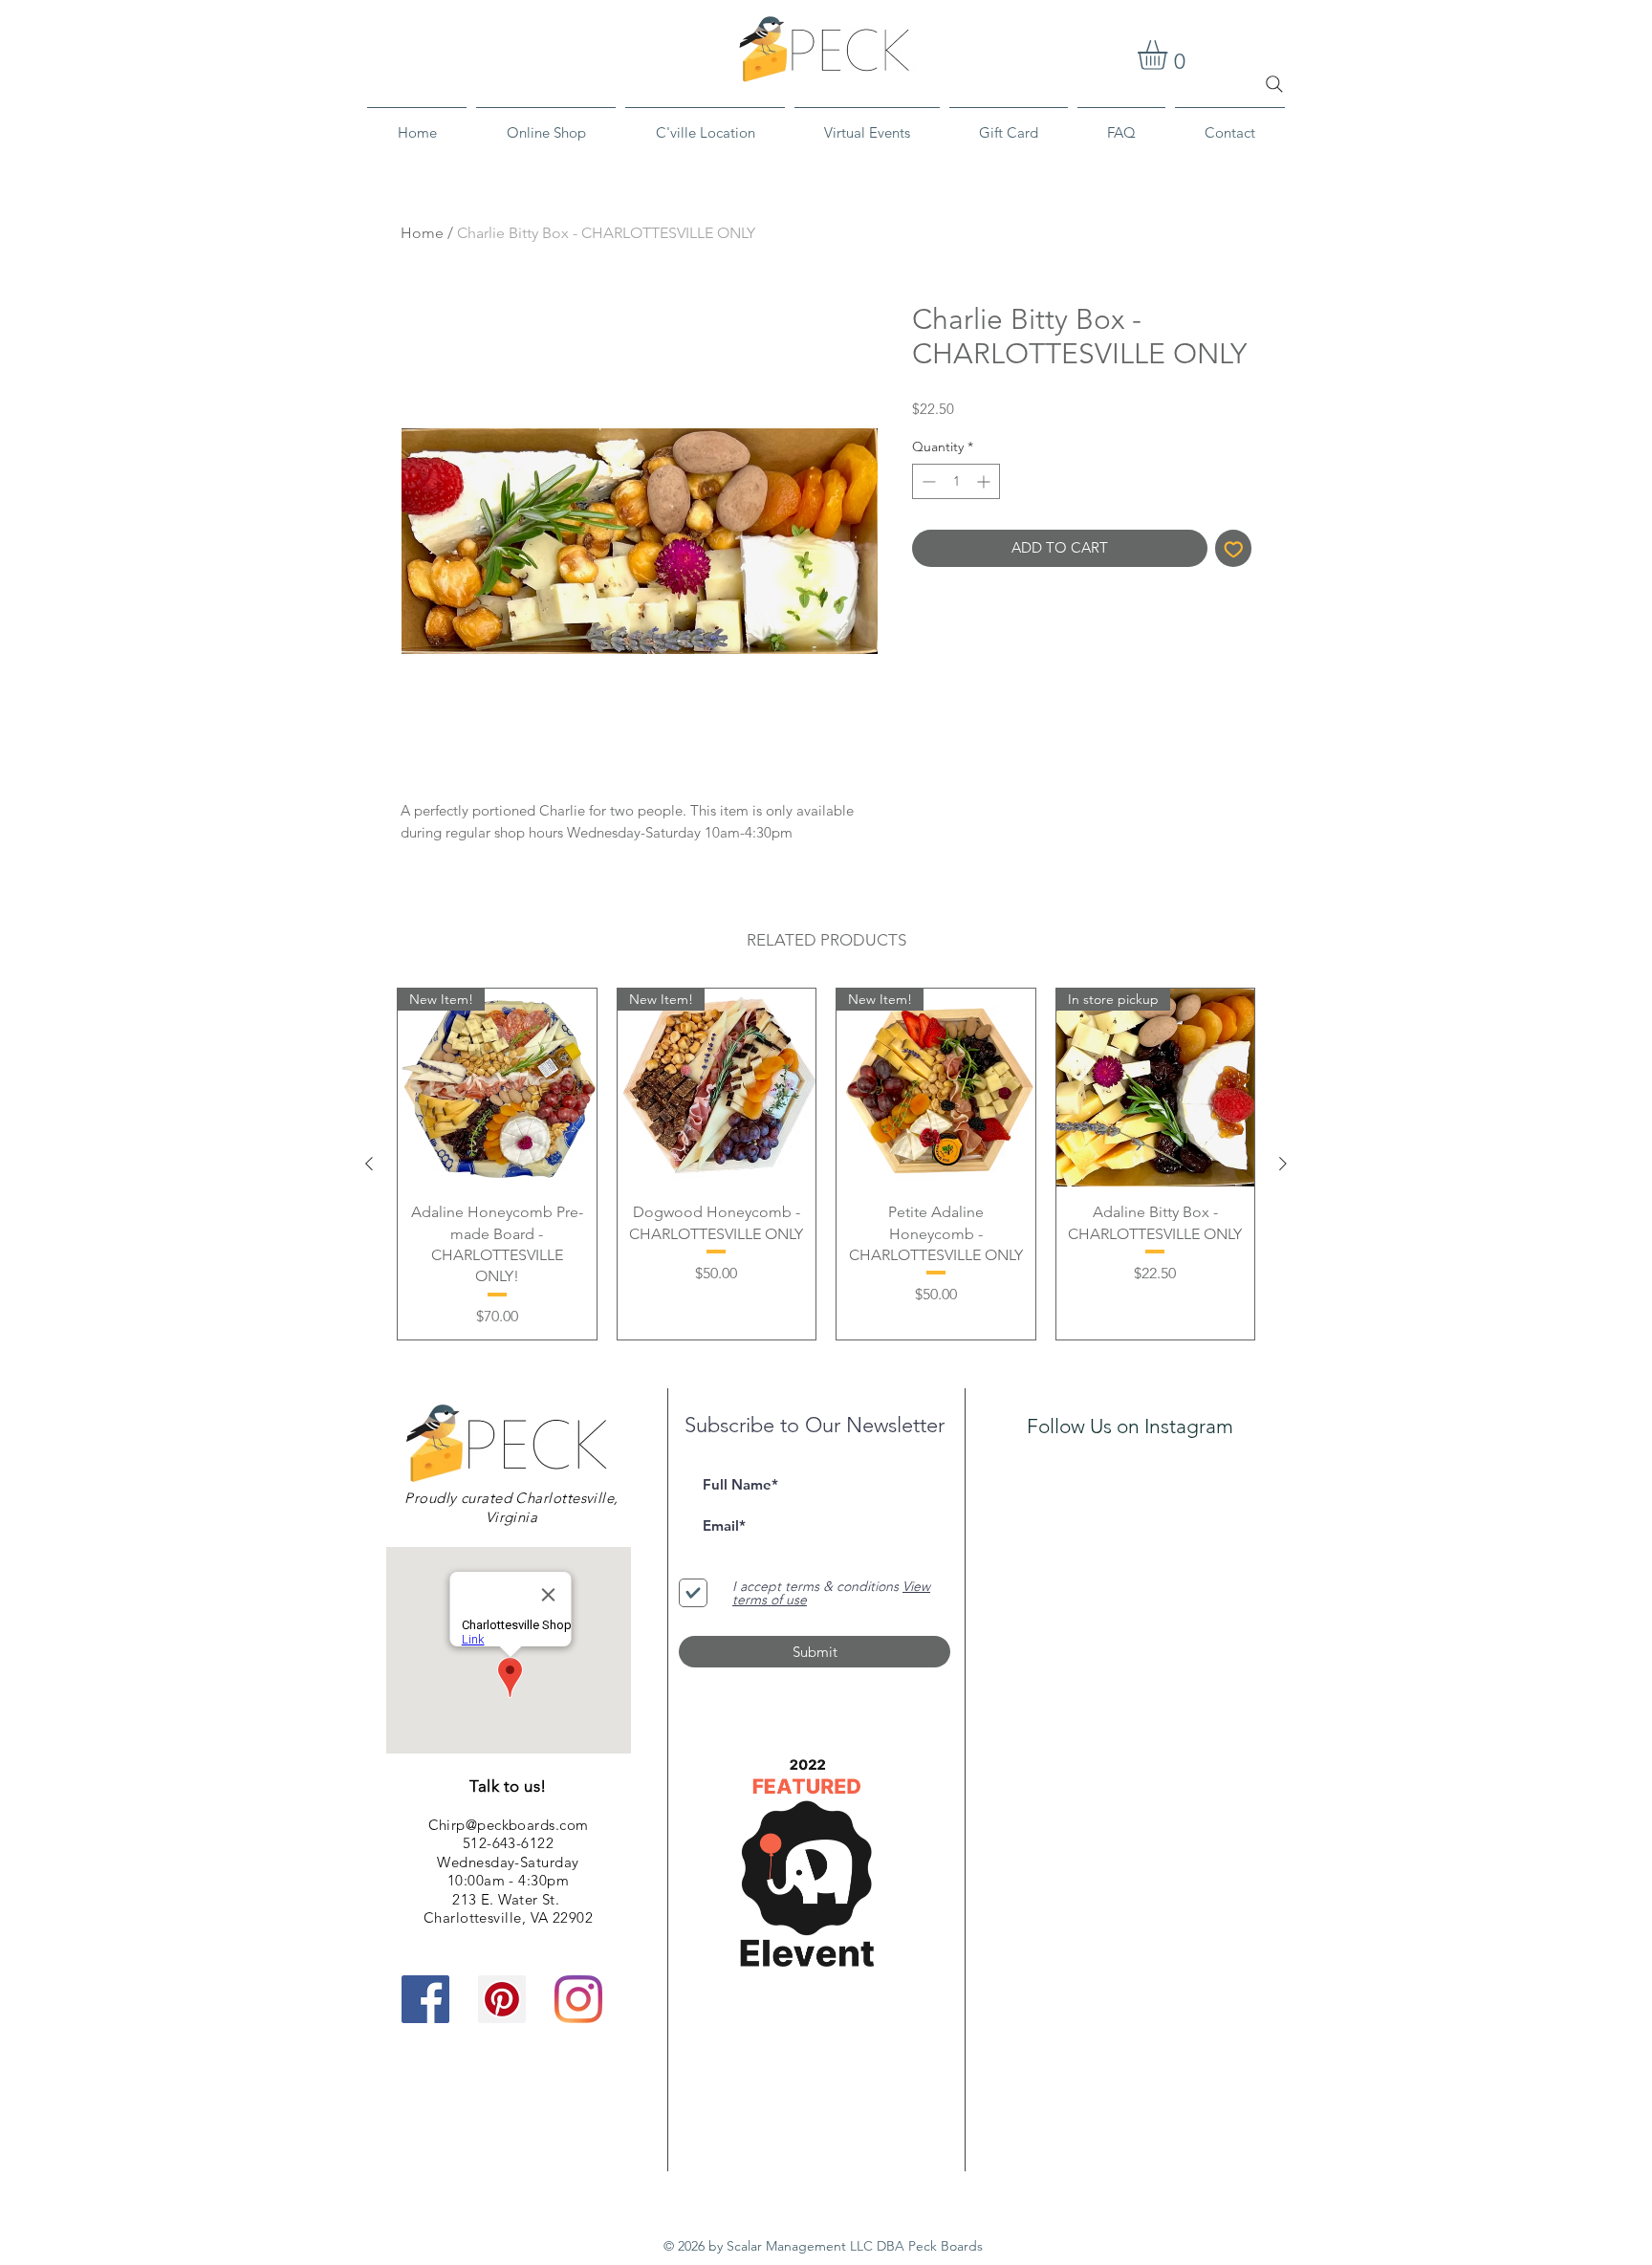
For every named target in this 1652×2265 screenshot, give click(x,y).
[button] (1170, 55)
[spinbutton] (956, 481)
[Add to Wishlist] (1234, 548)
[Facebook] (425, 1999)
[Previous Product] (369, 1164)
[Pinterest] (502, 1999)
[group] (826, 1164)
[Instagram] (578, 1999)
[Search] (1274, 84)
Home (422, 233)
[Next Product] (1283, 1164)
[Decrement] (927, 481)
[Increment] (985, 481)
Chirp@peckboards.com (509, 1825)
